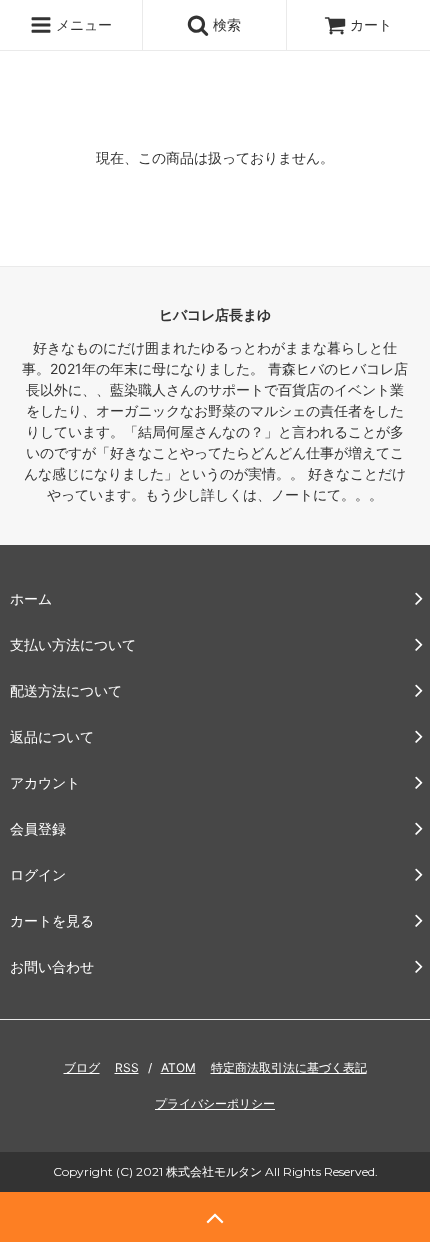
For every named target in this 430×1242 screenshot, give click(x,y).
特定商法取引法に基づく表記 (289, 1067)
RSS (127, 1067)
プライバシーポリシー (215, 1103)
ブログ (82, 1067)
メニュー (82, 24)
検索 (225, 24)
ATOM (178, 1067)
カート (371, 24)
